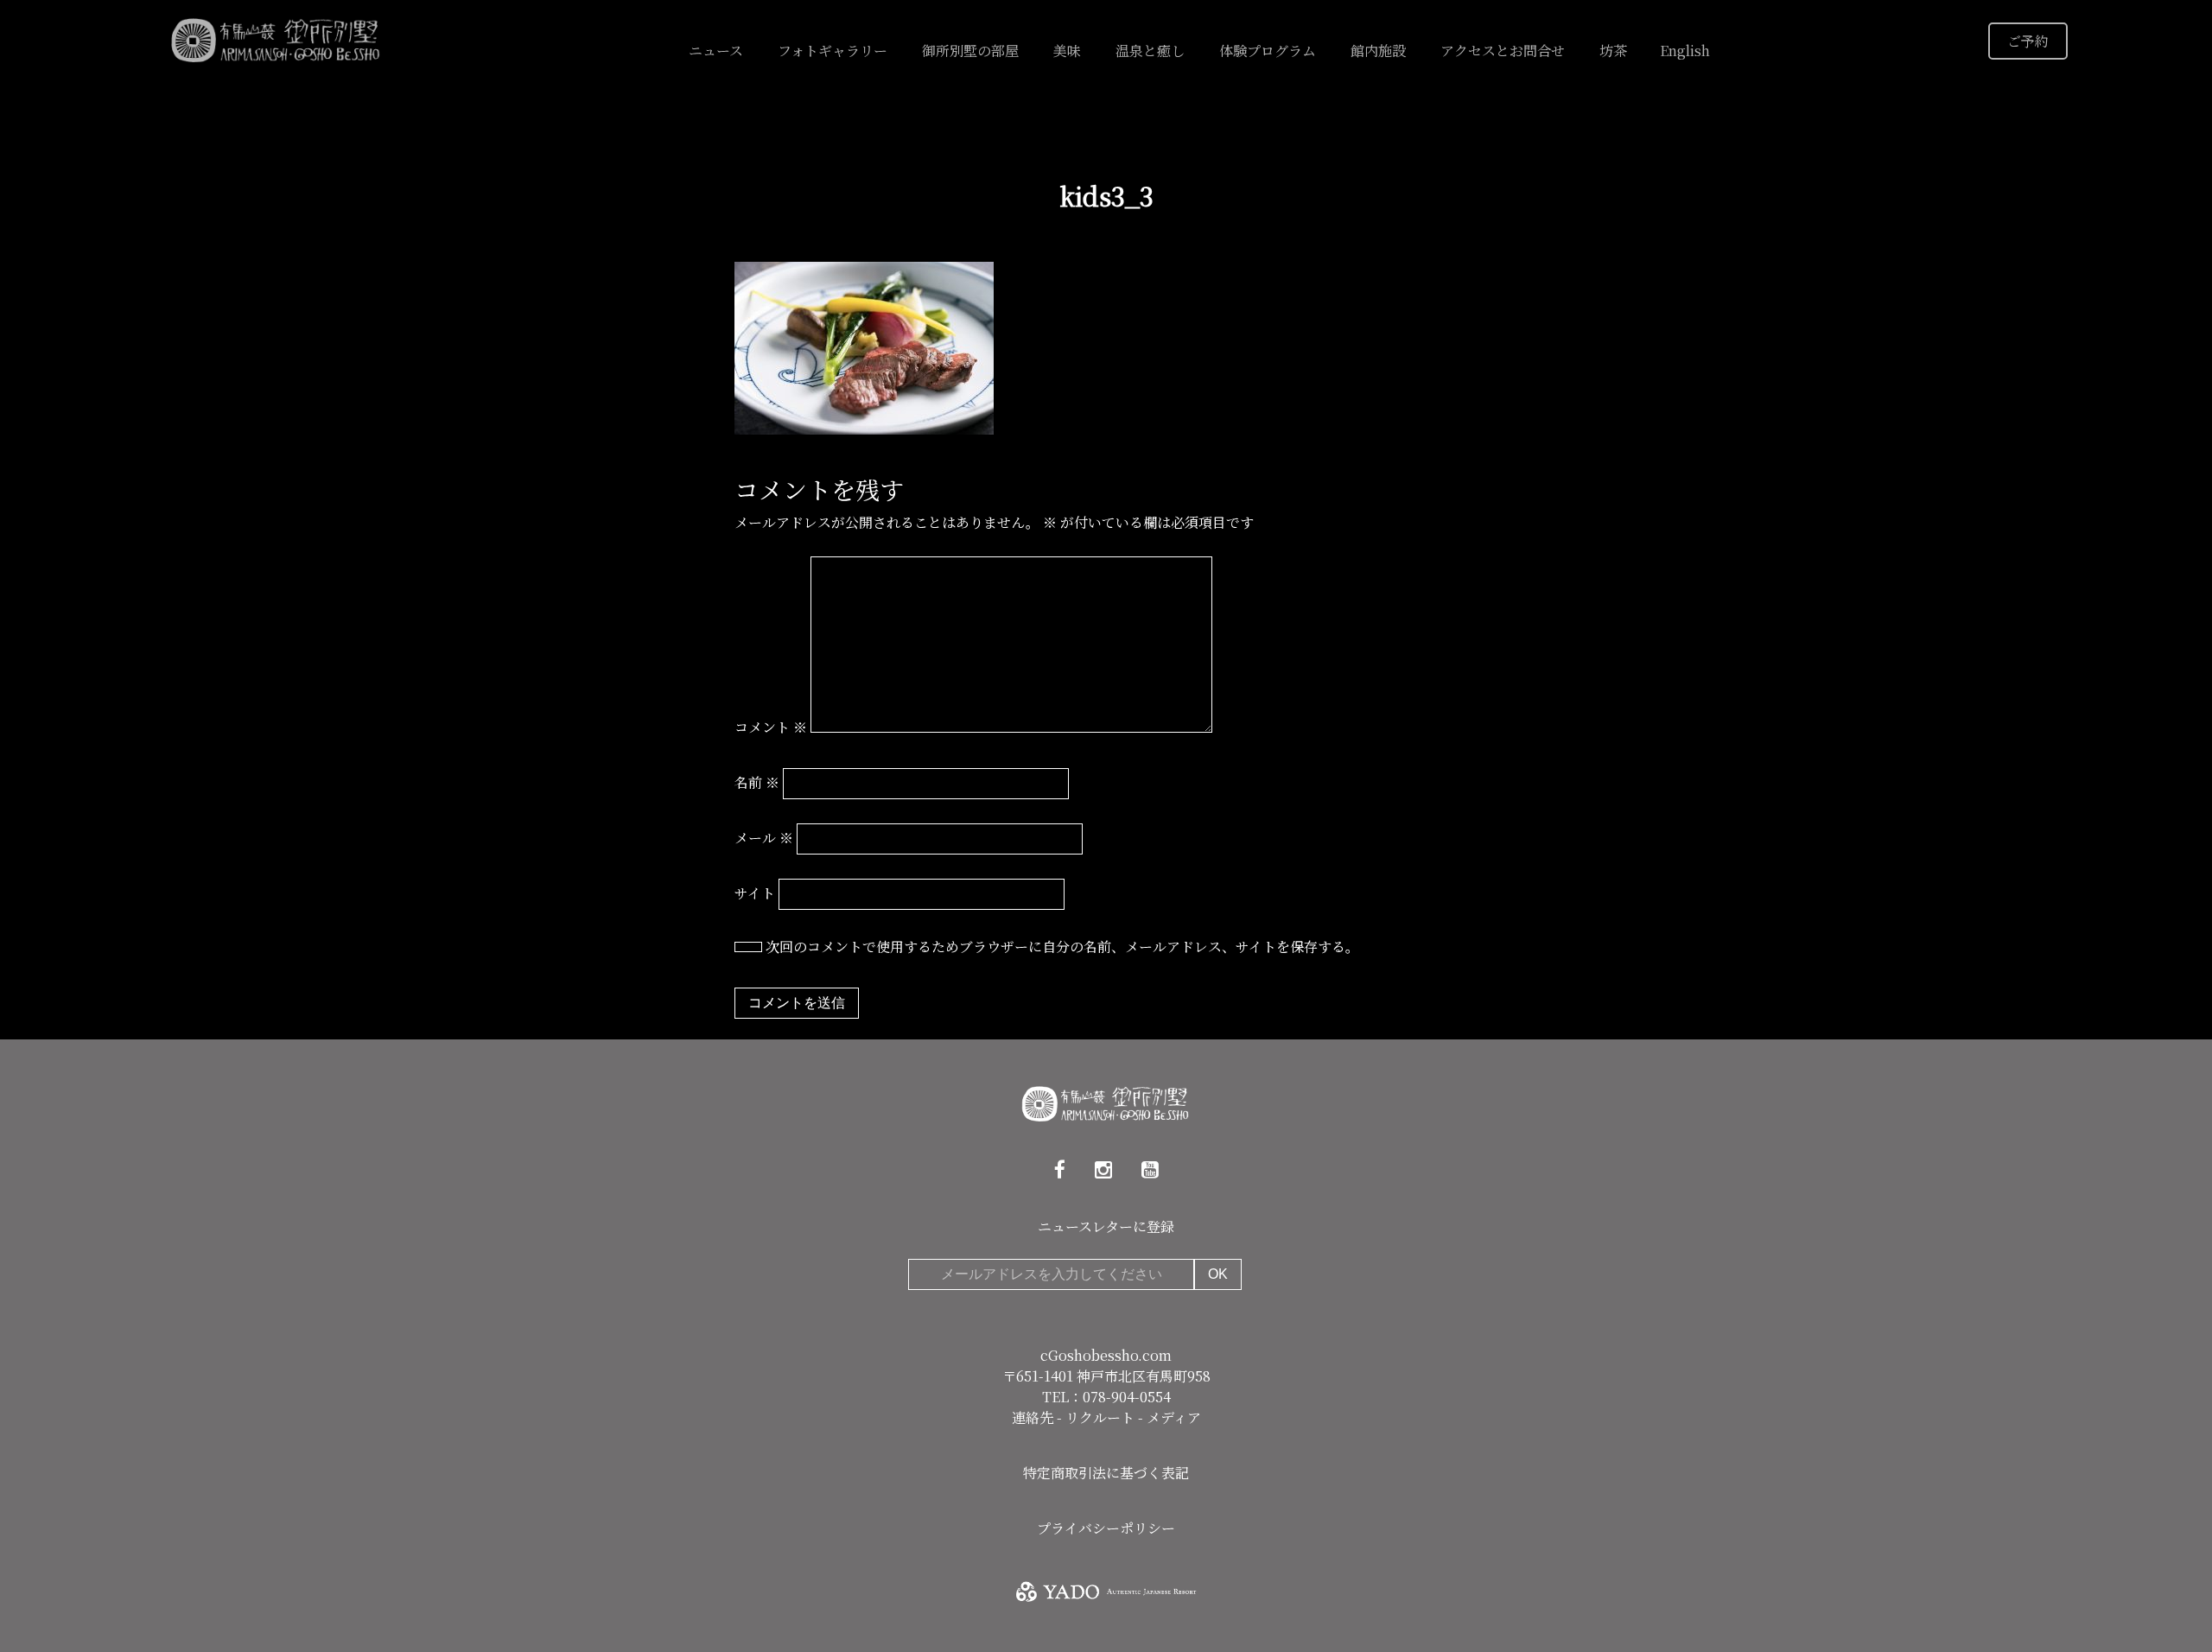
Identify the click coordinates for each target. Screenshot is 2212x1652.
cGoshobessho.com (1106, 1355)
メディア (1174, 1417)
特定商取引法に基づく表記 (1106, 1473)
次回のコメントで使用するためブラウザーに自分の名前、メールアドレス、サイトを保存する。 (1062, 947)
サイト (755, 893)
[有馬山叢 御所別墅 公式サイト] (276, 38)
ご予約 (2028, 41)
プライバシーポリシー (1106, 1528)
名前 (757, 782)
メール (764, 838)
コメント (771, 727)
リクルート (1102, 1417)
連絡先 (1034, 1417)
